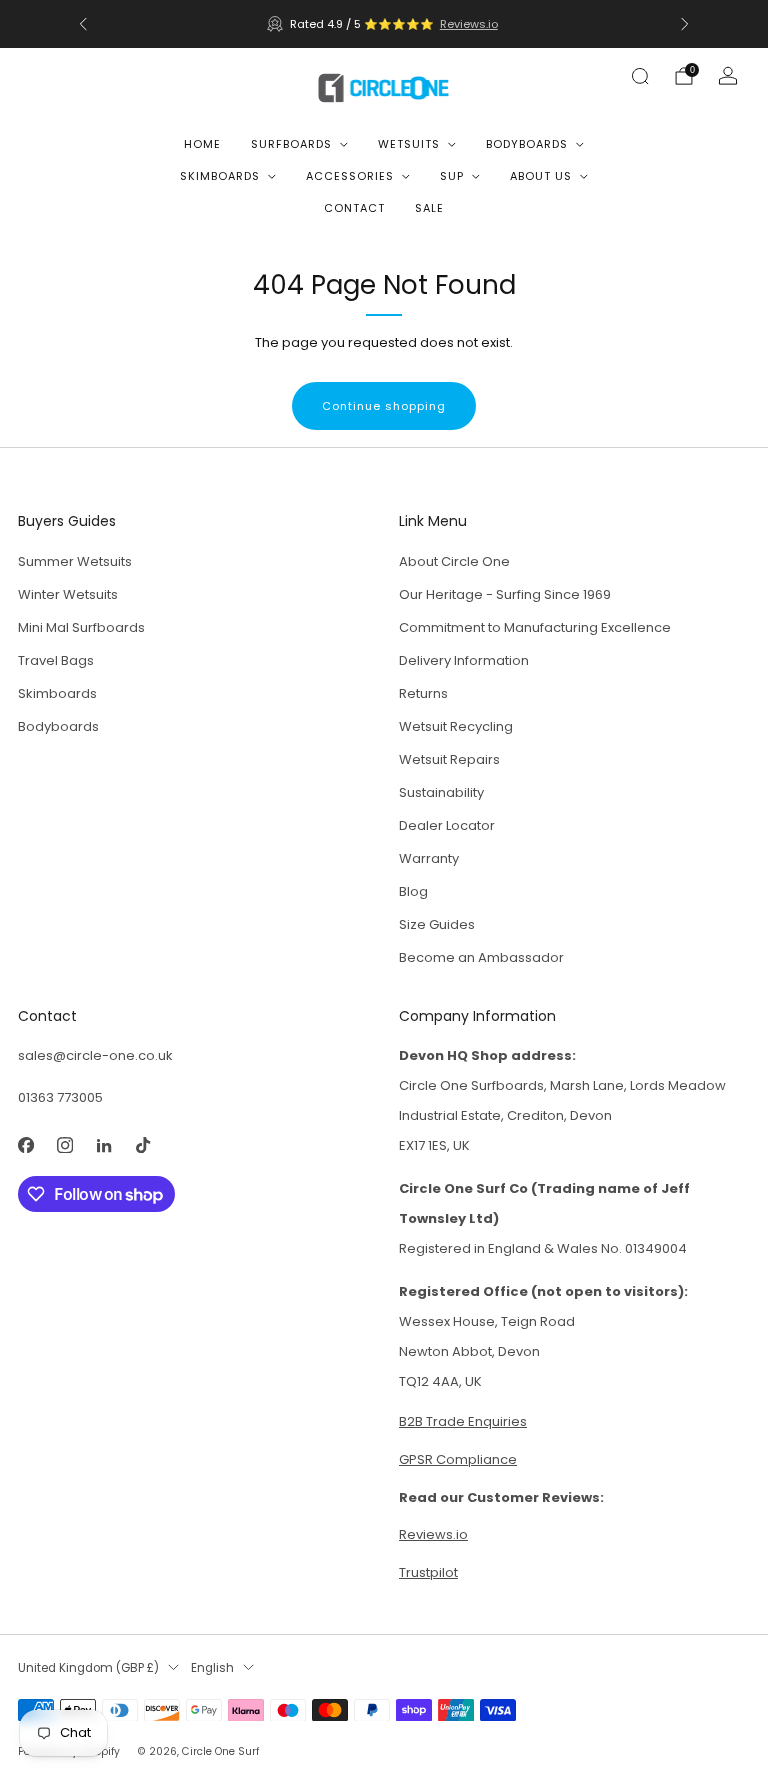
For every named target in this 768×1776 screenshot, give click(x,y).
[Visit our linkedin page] (103, 1144)
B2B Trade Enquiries (463, 1421)
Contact (354, 208)
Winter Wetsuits (68, 594)
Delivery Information (464, 660)
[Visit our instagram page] (64, 1144)
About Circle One (454, 561)
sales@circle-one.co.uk (95, 1055)
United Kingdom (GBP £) (88, 1668)
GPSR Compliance (458, 1459)
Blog (413, 891)
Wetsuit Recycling (456, 726)
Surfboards (291, 144)
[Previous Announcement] (83, 24)
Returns (423, 693)
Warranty (429, 858)
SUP (452, 176)
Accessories (350, 176)
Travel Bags (56, 660)
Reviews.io (469, 24)
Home (202, 144)
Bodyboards (527, 144)
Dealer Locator (447, 825)
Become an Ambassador (481, 957)
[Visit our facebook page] (25, 1144)
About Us (541, 176)
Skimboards (220, 176)
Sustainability (441, 792)
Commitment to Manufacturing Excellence (535, 627)
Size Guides (437, 924)
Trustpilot (428, 1572)
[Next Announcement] (685, 24)
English (212, 1668)
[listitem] (384, 24)
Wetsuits (409, 144)
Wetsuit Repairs (449, 759)
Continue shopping (384, 406)
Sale (429, 208)
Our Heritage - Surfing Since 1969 (505, 594)
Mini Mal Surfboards (81, 627)
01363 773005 (60, 1097)
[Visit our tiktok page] (142, 1144)
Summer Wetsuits (75, 561)
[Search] (640, 76)
